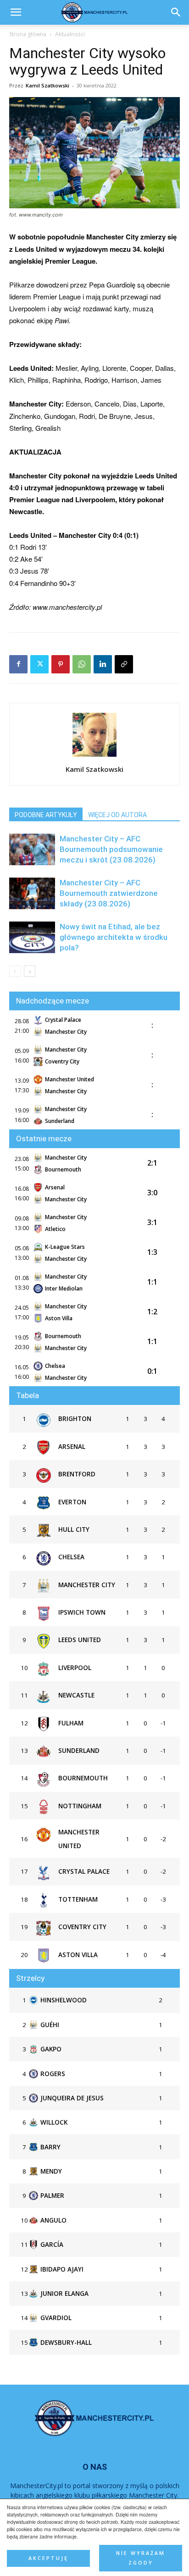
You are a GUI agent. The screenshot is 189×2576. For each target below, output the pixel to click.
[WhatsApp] (82, 664)
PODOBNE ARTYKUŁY (46, 815)
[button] (176, 12)
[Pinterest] (61, 664)
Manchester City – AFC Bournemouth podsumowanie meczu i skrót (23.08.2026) (111, 849)
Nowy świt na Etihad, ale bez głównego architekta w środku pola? (114, 937)
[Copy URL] (124, 664)
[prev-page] (15, 971)
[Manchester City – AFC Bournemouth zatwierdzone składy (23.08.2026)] (32, 893)
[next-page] (30, 971)
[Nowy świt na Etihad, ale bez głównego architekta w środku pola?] (32, 937)
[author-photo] (94, 756)
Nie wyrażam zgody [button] (141, 2558)
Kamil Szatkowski (47, 85)
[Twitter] (39, 664)
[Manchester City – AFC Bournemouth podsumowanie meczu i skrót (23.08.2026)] (32, 849)
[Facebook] (18, 664)
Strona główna (28, 34)
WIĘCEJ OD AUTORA (117, 815)
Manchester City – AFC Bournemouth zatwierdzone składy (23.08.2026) (109, 893)
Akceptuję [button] (48, 2558)
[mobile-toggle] (16, 12)
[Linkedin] (103, 664)
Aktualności (70, 34)
